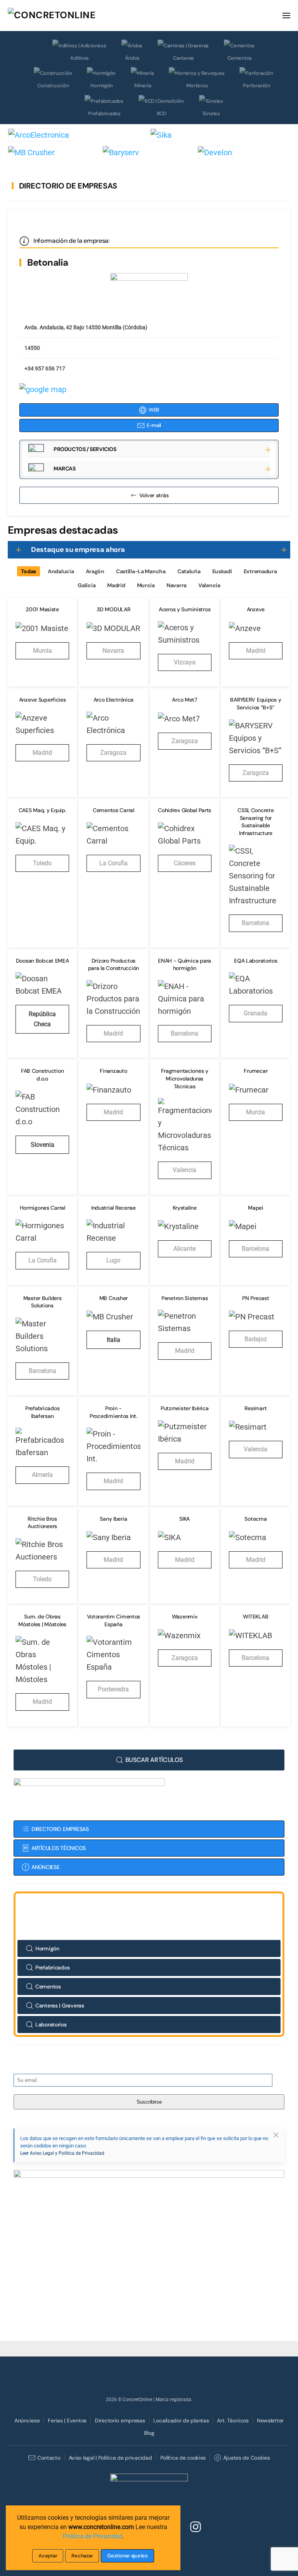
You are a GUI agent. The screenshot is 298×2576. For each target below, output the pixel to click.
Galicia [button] (87, 585)
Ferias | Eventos (67, 2420)
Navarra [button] (177, 585)
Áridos (132, 58)
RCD (162, 113)
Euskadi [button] (222, 571)
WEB (154, 410)
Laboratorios (51, 2024)
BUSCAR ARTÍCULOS (154, 1760)
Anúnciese (27, 2420)
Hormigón (102, 86)
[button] (286, 16)
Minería (143, 86)
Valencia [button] (209, 585)
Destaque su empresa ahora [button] (78, 550)
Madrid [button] (116, 585)
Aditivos (80, 58)
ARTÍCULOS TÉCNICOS (59, 1848)
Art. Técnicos (233, 2420)
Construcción (53, 86)
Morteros (197, 86)
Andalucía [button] (61, 571)
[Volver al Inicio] (66, 16)
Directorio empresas (120, 2420)
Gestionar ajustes (127, 2556)
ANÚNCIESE (45, 1867)
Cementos (240, 58)
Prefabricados (104, 113)
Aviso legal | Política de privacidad (110, 2458)
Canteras (184, 58)
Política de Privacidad (93, 2536)
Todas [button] (29, 571)
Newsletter (270, 2420)
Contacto (49, 2458)
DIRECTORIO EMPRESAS (60, 1829)
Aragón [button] (95, 571)
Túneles (211, 113)
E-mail (154, 425)
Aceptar (48, 2556)
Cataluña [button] (189, 571)
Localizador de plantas (181, 2420)
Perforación (256, 86)
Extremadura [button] (260, 571)
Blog (149, 2433)
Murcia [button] (146, 585)
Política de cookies (183, 2458)
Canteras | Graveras (60, 2005)
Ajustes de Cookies (246, 2458)
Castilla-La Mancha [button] (141, 571)
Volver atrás (154, 495)
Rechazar (82, 2556)
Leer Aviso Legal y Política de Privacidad (62, 2153)
